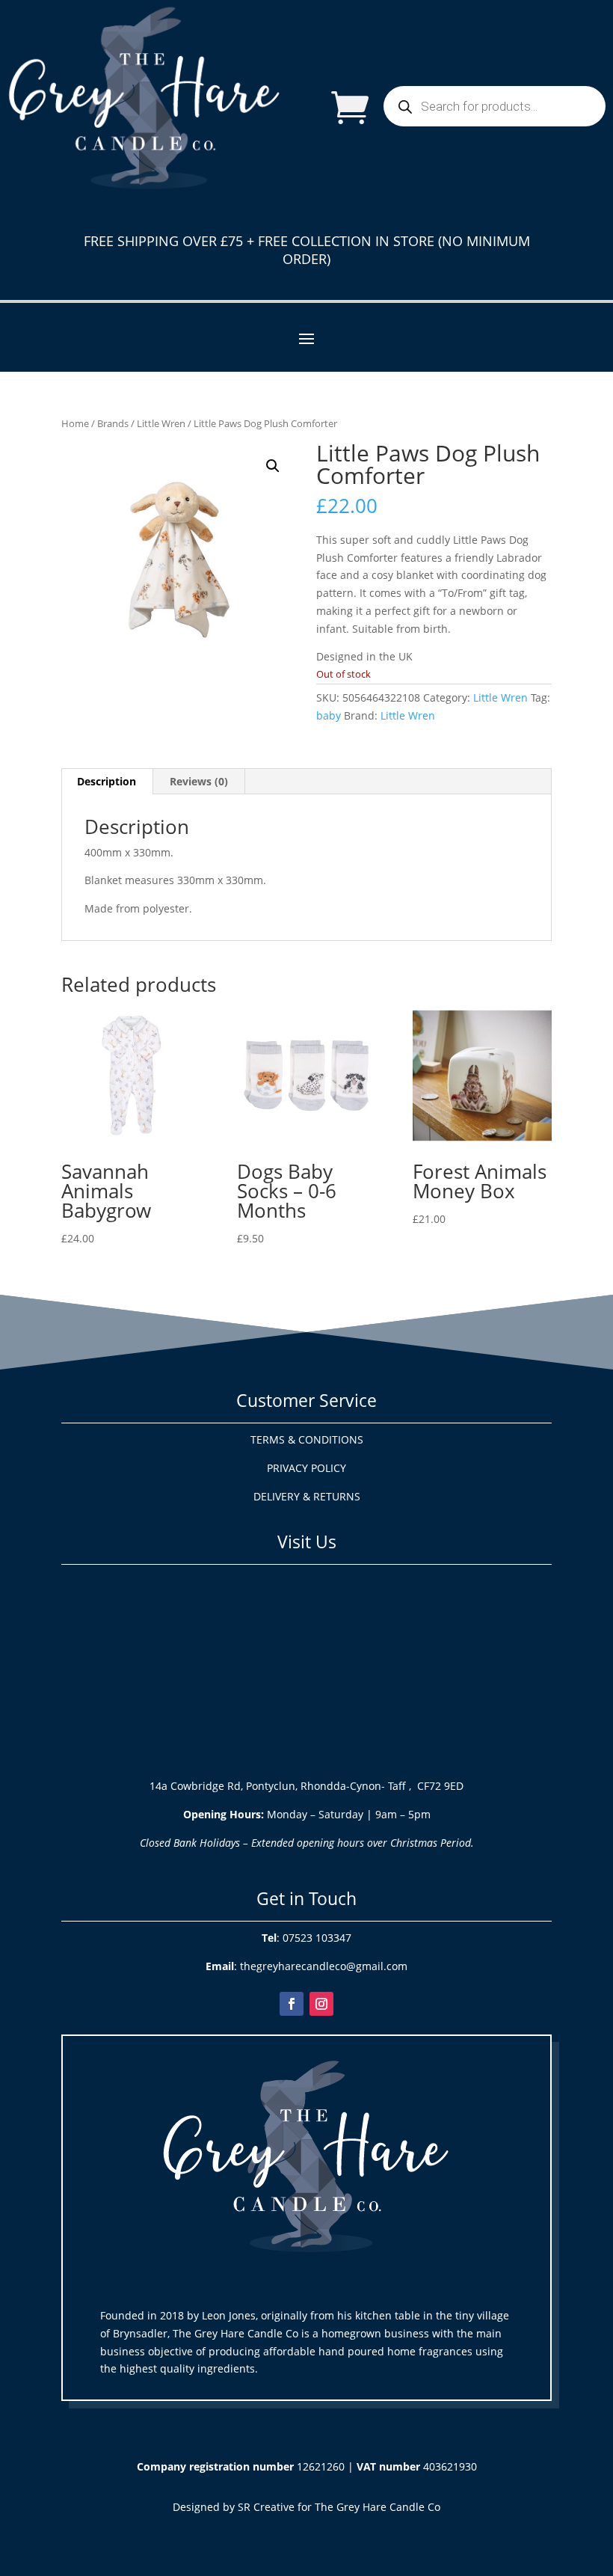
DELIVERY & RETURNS (307, 1496)
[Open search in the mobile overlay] (495, 106)
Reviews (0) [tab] (199, 781)
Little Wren (161, 423)
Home (75, 423)
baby (329, 715)
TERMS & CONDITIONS (307, 1439)
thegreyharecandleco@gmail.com (324, 1966)
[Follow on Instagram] (321, 2004)
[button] (273, 466)
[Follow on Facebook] (292, 2004)
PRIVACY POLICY (306, 1468)
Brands (113, 423)
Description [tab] (107, 781)
